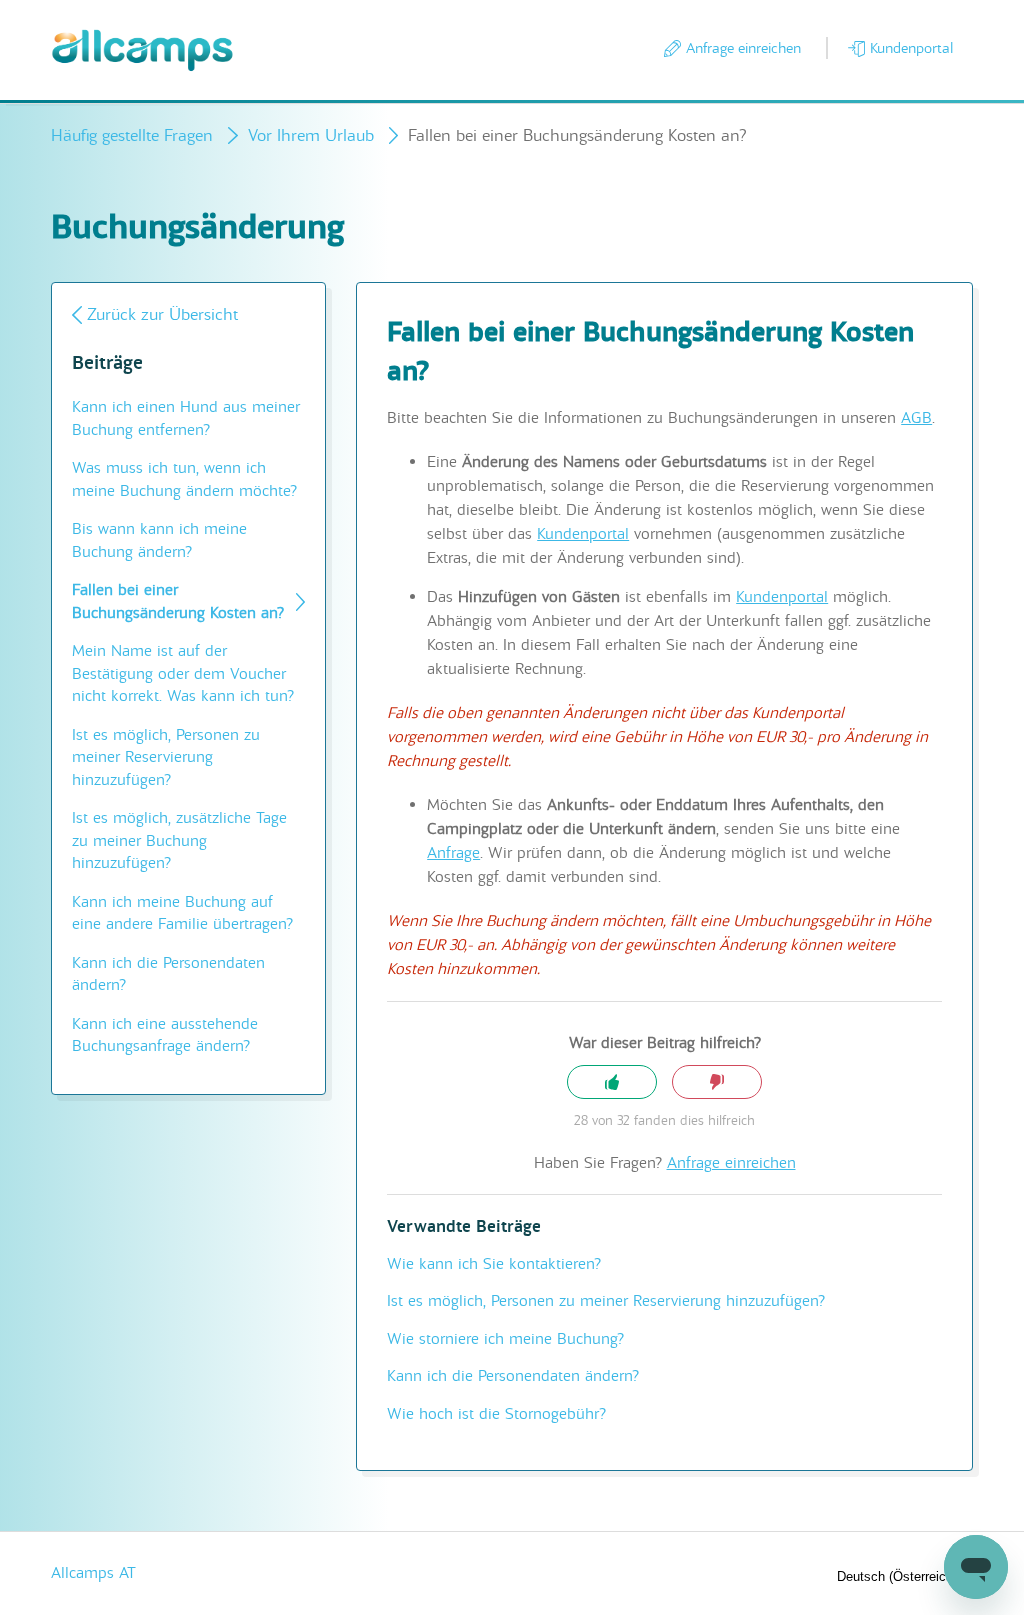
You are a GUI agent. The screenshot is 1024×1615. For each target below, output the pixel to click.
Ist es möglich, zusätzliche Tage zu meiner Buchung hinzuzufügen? (179, 840)
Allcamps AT (93, 1573)
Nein (717, 1082)
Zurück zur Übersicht (162, 314)
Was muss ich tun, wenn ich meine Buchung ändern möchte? (184, 479)
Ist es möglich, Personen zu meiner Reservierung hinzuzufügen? (166, 757)
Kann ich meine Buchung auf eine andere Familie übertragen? (182, 913)
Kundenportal (911, 48)
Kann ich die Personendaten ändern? (168, 974)
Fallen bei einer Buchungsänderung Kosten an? (178, 601)
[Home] (142, 50)
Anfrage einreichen (743, 48)
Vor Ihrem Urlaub (311, 135)
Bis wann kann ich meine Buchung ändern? (159, 540)
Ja (612, 1082)
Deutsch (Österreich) (899, 1576)
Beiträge (107, 363)
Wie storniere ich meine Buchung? (505, 1339)
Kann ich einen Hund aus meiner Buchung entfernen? (186, 418)
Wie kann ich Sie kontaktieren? (494, 1264)
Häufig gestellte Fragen (132, 135)
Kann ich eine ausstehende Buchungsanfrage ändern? (165, 1035)
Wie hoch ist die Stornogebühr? (496, 1414)
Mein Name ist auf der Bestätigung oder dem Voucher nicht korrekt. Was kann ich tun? (183, 673)
